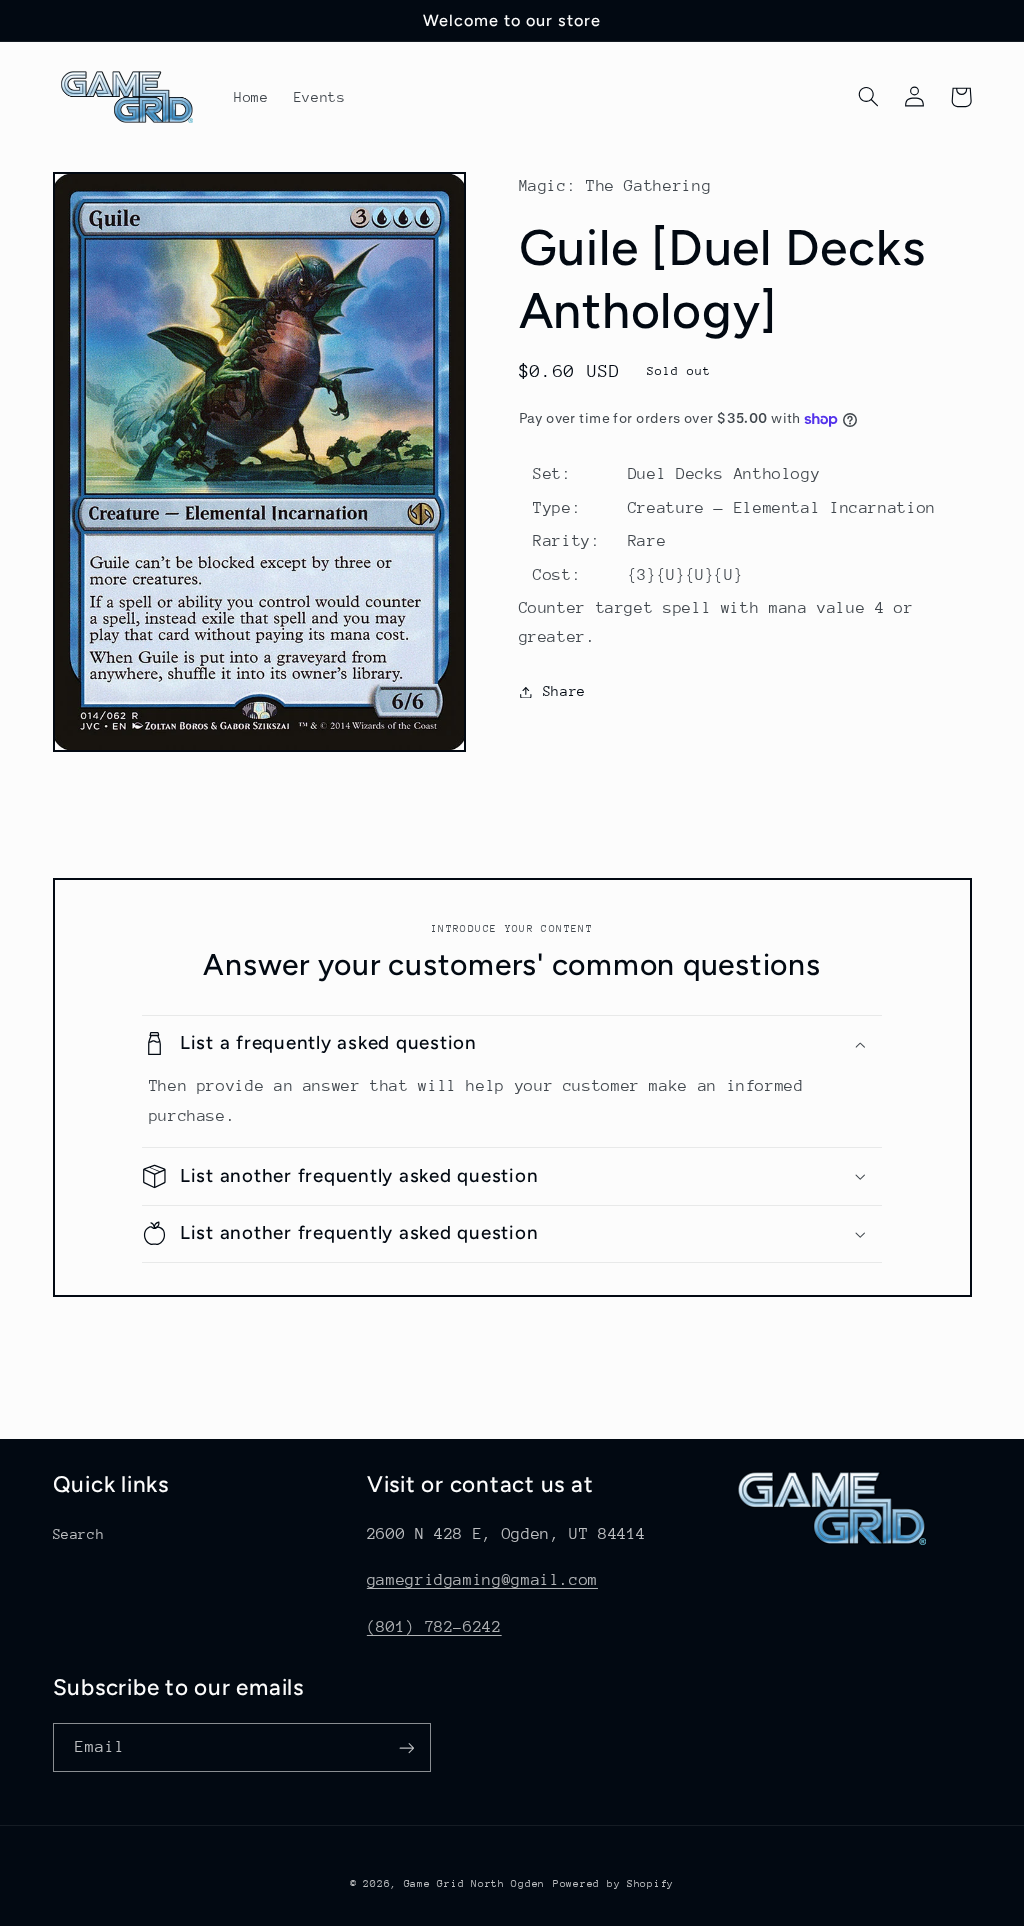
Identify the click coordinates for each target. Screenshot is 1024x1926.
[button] (869, 97)
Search (79, 1534)
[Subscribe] (406, 1747)
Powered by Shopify (613, 1884)
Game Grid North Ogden (474, 1884)
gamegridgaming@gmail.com (482, 1580)
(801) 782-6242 (434, 1627)
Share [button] (564, 691)
